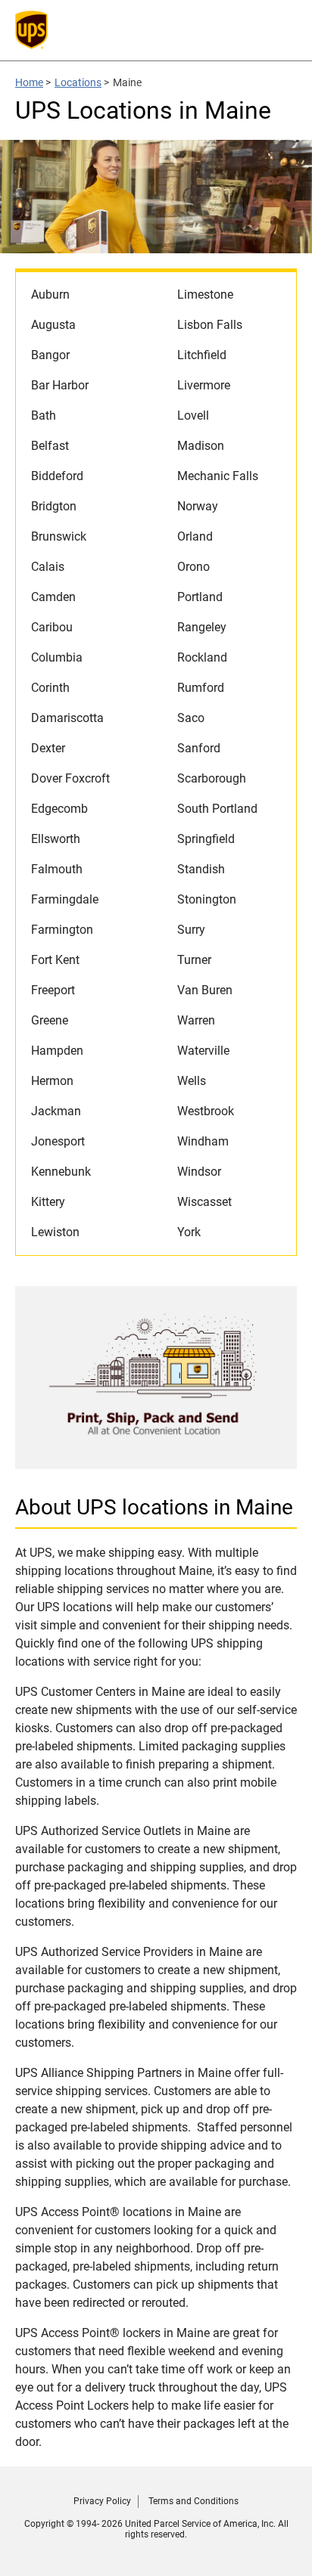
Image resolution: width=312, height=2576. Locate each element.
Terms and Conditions (193, 2501)
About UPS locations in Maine (154, 1507)
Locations (78, 82)
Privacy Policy (102, 2501)
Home (29, 82)
